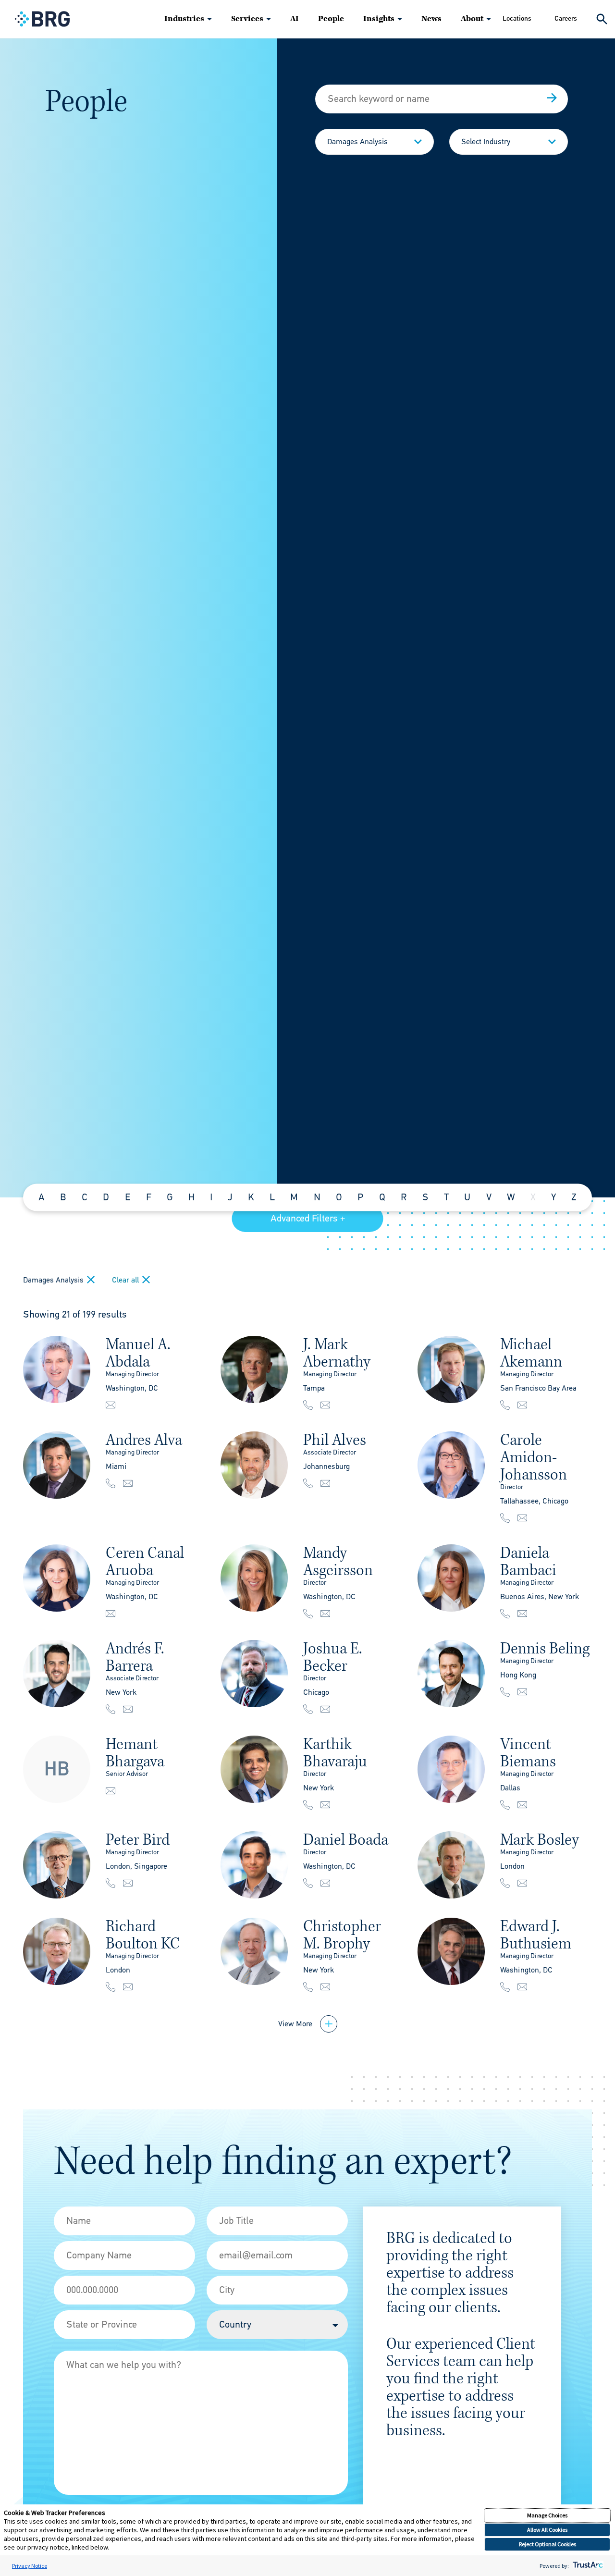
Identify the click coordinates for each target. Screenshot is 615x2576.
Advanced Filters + (308, 1218)
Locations (517, 18)
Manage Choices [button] (547, 2515)
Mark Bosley (540, 1840)
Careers (566, 18)
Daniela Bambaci (528, 1561)
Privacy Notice (30, 2566)
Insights (379, 19)
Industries (184, 19)
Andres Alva (144, 1440)
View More (295, 2024)
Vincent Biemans (528, 1753)
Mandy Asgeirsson (338, 1561)
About (472, 19)
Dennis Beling (545, 1648)
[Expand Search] (602, 19)
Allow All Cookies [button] (547, 2530)
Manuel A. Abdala (138, 1353)
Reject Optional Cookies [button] (547, 2544)
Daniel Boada (346, 1840)
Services (247, 19)
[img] (57, 1369)
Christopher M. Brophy (342, 1935)
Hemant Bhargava (135, 1753)
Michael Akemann (531, 1353)
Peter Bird (138, 1840)
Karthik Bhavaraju (335, 1753)
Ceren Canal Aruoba (145, 1561)
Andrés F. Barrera (135, 1657)
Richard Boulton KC (143, 1935)
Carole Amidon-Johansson (534, 1457)
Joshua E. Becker (333, 1657)
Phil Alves (335, 1440)
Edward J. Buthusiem (536, 1935)
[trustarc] (587, 2566)
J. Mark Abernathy (337, 1353)
